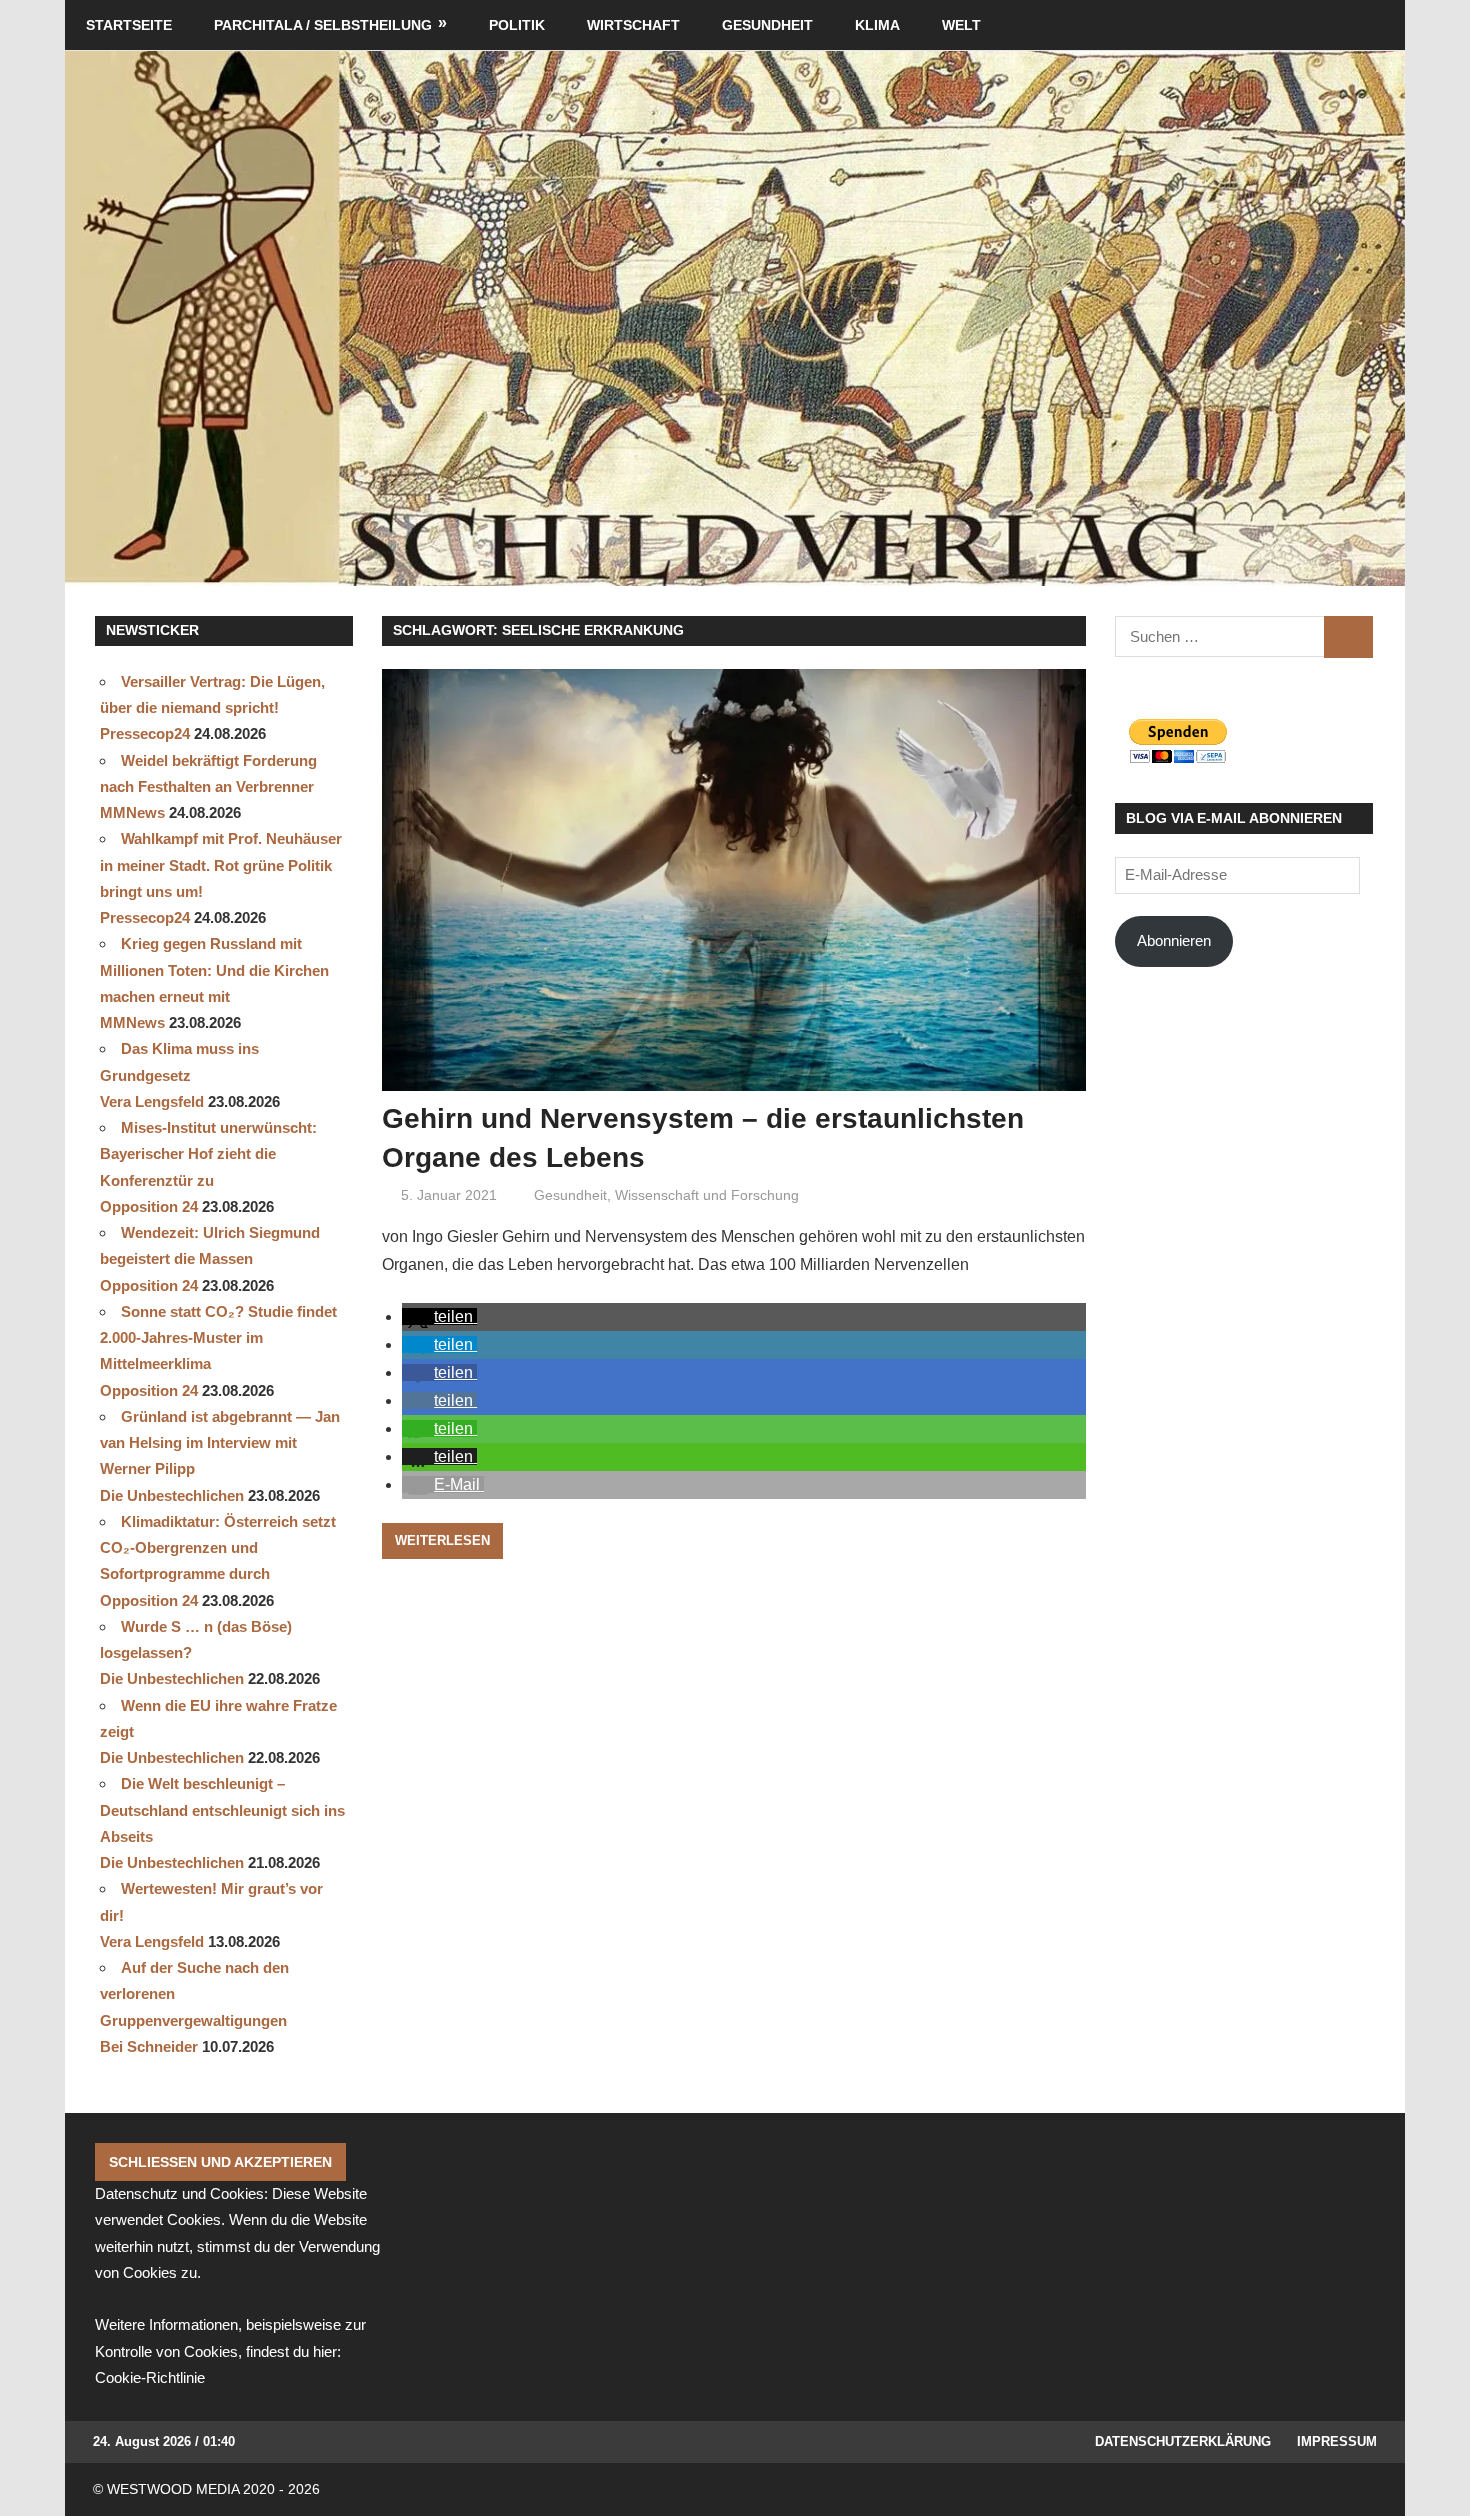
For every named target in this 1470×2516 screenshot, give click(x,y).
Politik (517, 25)
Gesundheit (767, 25)
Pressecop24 (145, 733)
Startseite (129, 25)
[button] (439, 1316)
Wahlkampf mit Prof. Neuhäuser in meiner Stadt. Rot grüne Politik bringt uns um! (221, 865)
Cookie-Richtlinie (150, 2377)
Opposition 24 (149, 1206)
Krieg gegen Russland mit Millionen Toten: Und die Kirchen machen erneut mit (214, 970)
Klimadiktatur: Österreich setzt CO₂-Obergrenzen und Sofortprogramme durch (218, 1548)
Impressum (1337, 2441)
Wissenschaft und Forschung (707, 1195)
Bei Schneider (149, 2046)
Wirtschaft (633, 25)
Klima (877, 25)
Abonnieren (1174, 940)
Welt (961, 25)
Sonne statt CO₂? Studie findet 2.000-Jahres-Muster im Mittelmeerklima (218, 1338)
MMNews (132, 812)
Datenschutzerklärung (1183, 2441)
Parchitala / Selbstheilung (323, 25)
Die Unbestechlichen (172, 1495)
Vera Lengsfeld (152, 1101)
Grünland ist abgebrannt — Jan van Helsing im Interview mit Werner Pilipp (220, 1443)
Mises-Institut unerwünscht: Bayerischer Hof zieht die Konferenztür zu (208, 1154)
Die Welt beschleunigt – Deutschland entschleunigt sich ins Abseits (222, 1810)
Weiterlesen (442, 1540)
